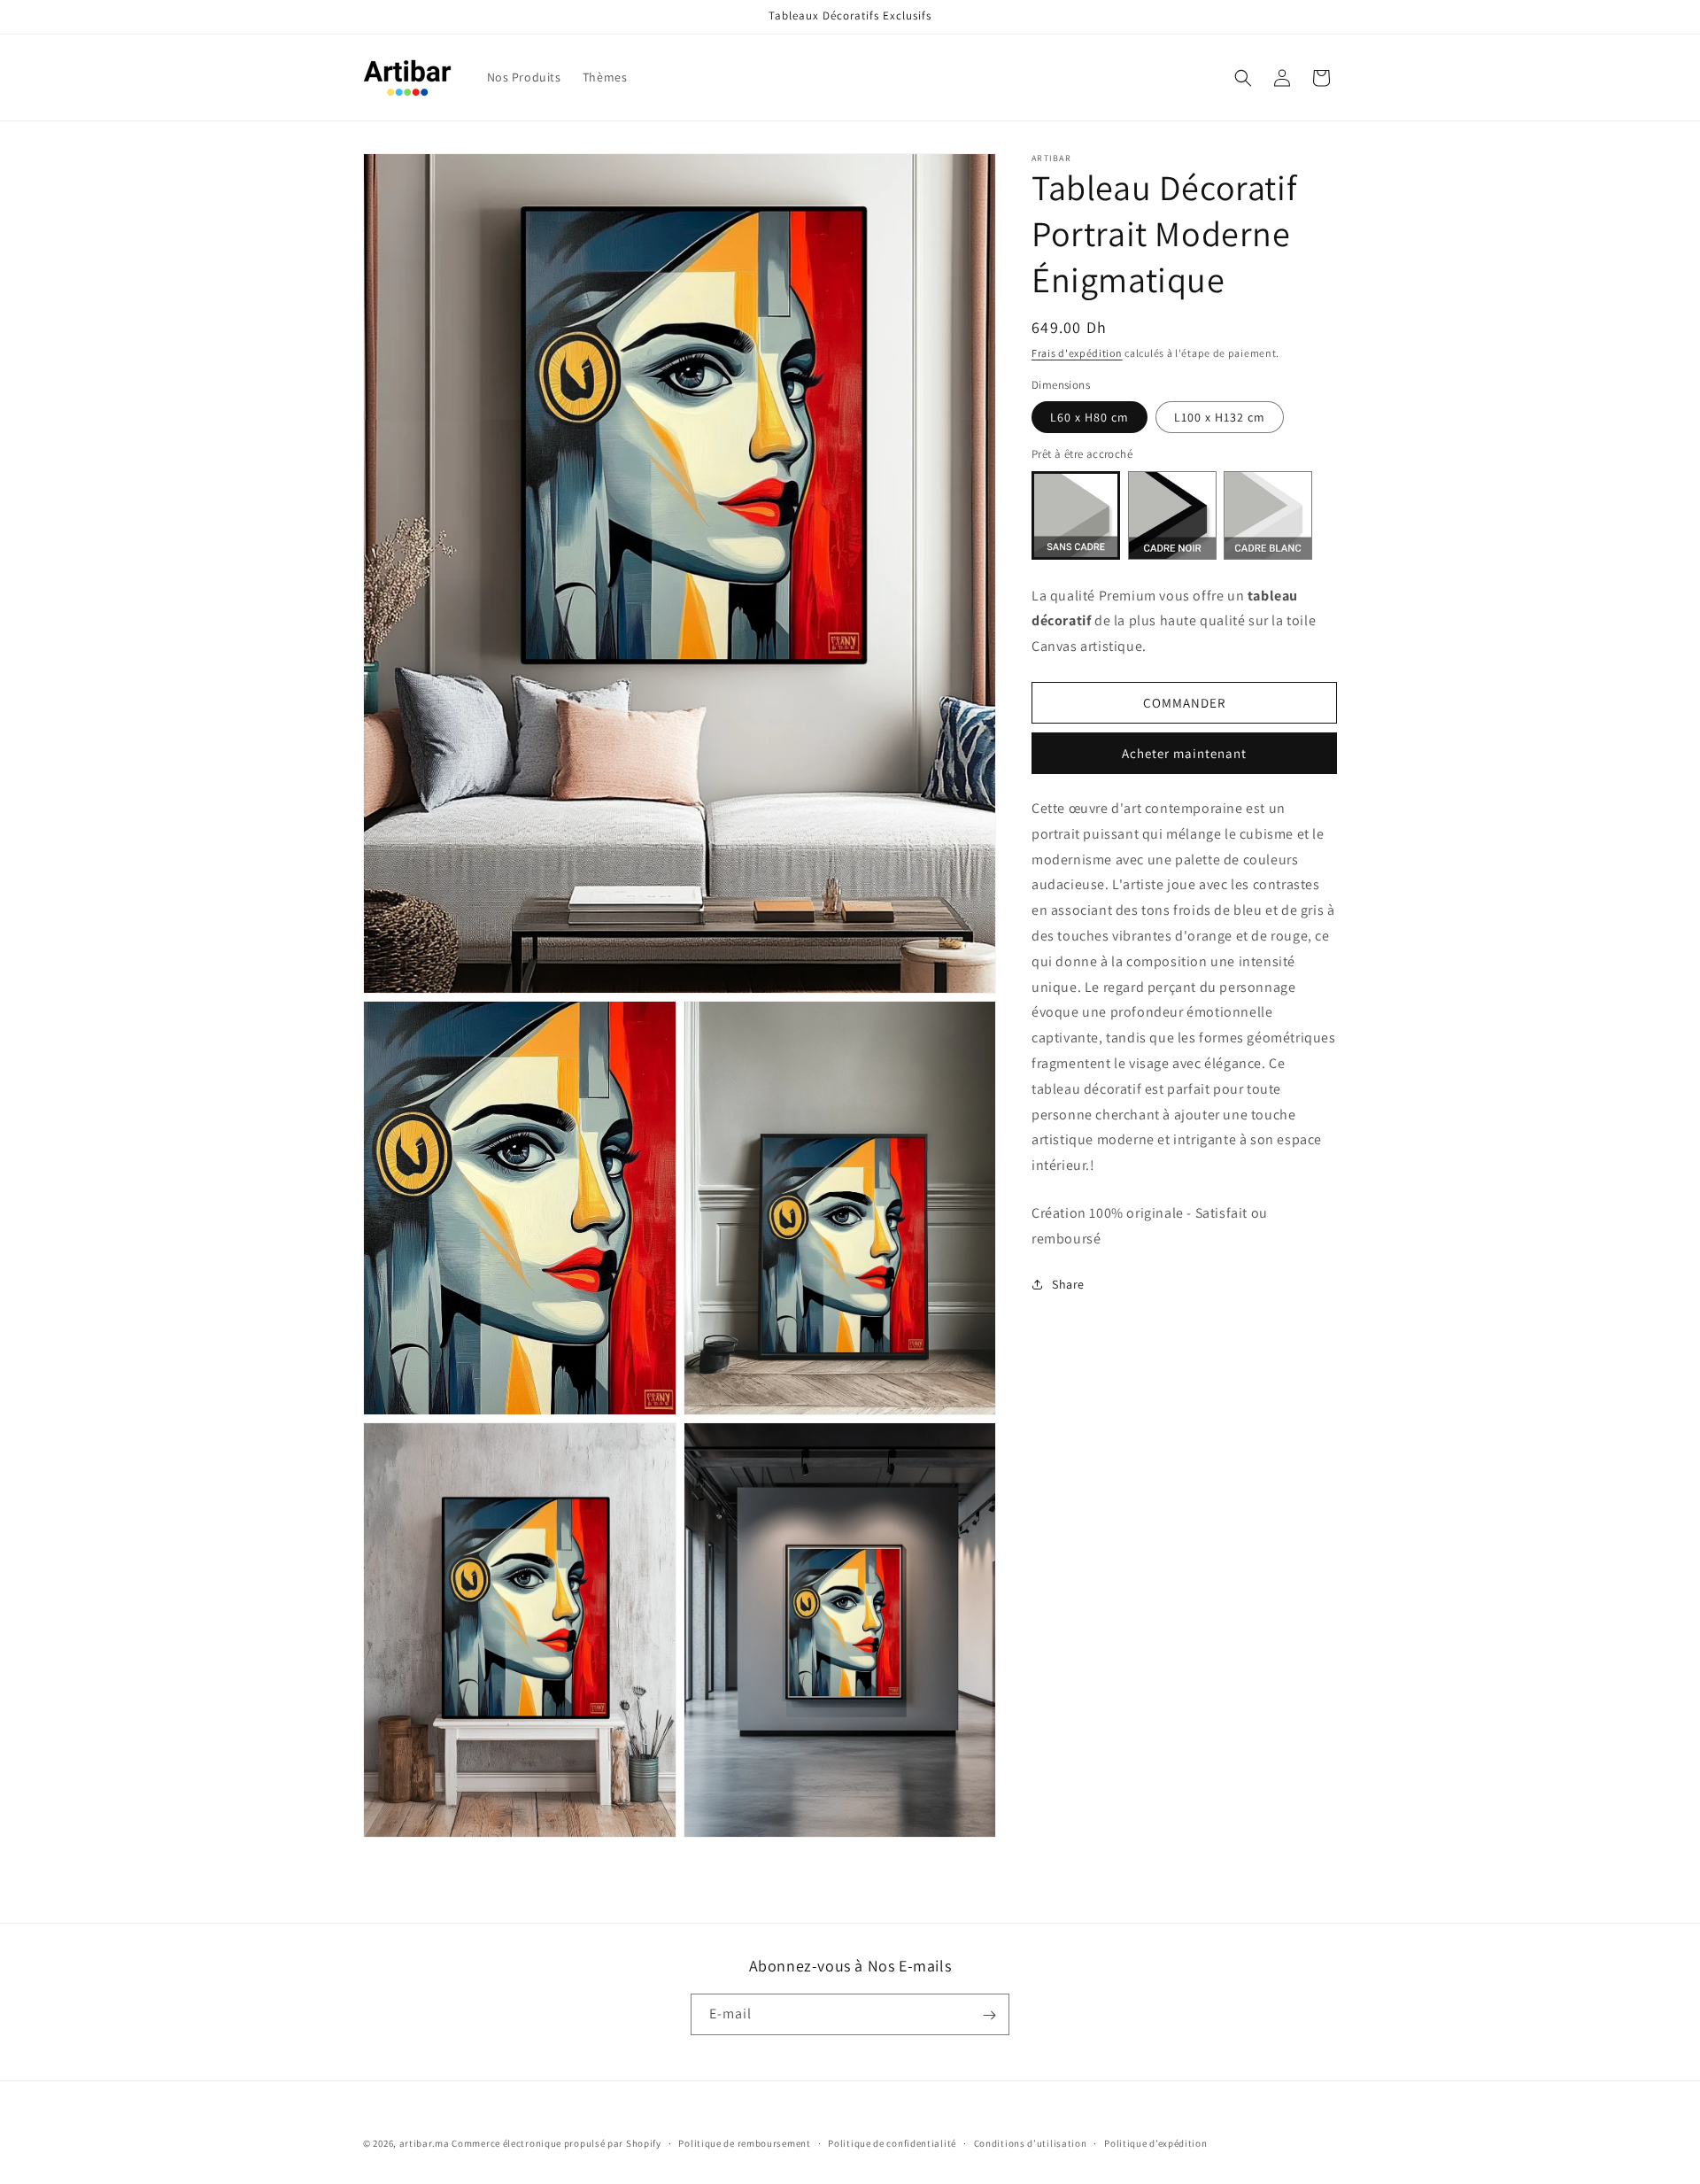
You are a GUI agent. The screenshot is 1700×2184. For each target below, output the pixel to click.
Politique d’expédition (1155, 2142)
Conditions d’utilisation (1031, 2142)
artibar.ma (425, 2143)
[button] (1243, 78)
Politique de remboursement (744, 2142)
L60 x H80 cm (1090, 417)
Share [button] (1068, 1284)
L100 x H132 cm (1220, 417)
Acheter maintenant (1184, 753)
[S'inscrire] (989, 2015)
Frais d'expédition (1077, 353)
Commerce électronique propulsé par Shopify (556, 2143)
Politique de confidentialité (892, 2142)
